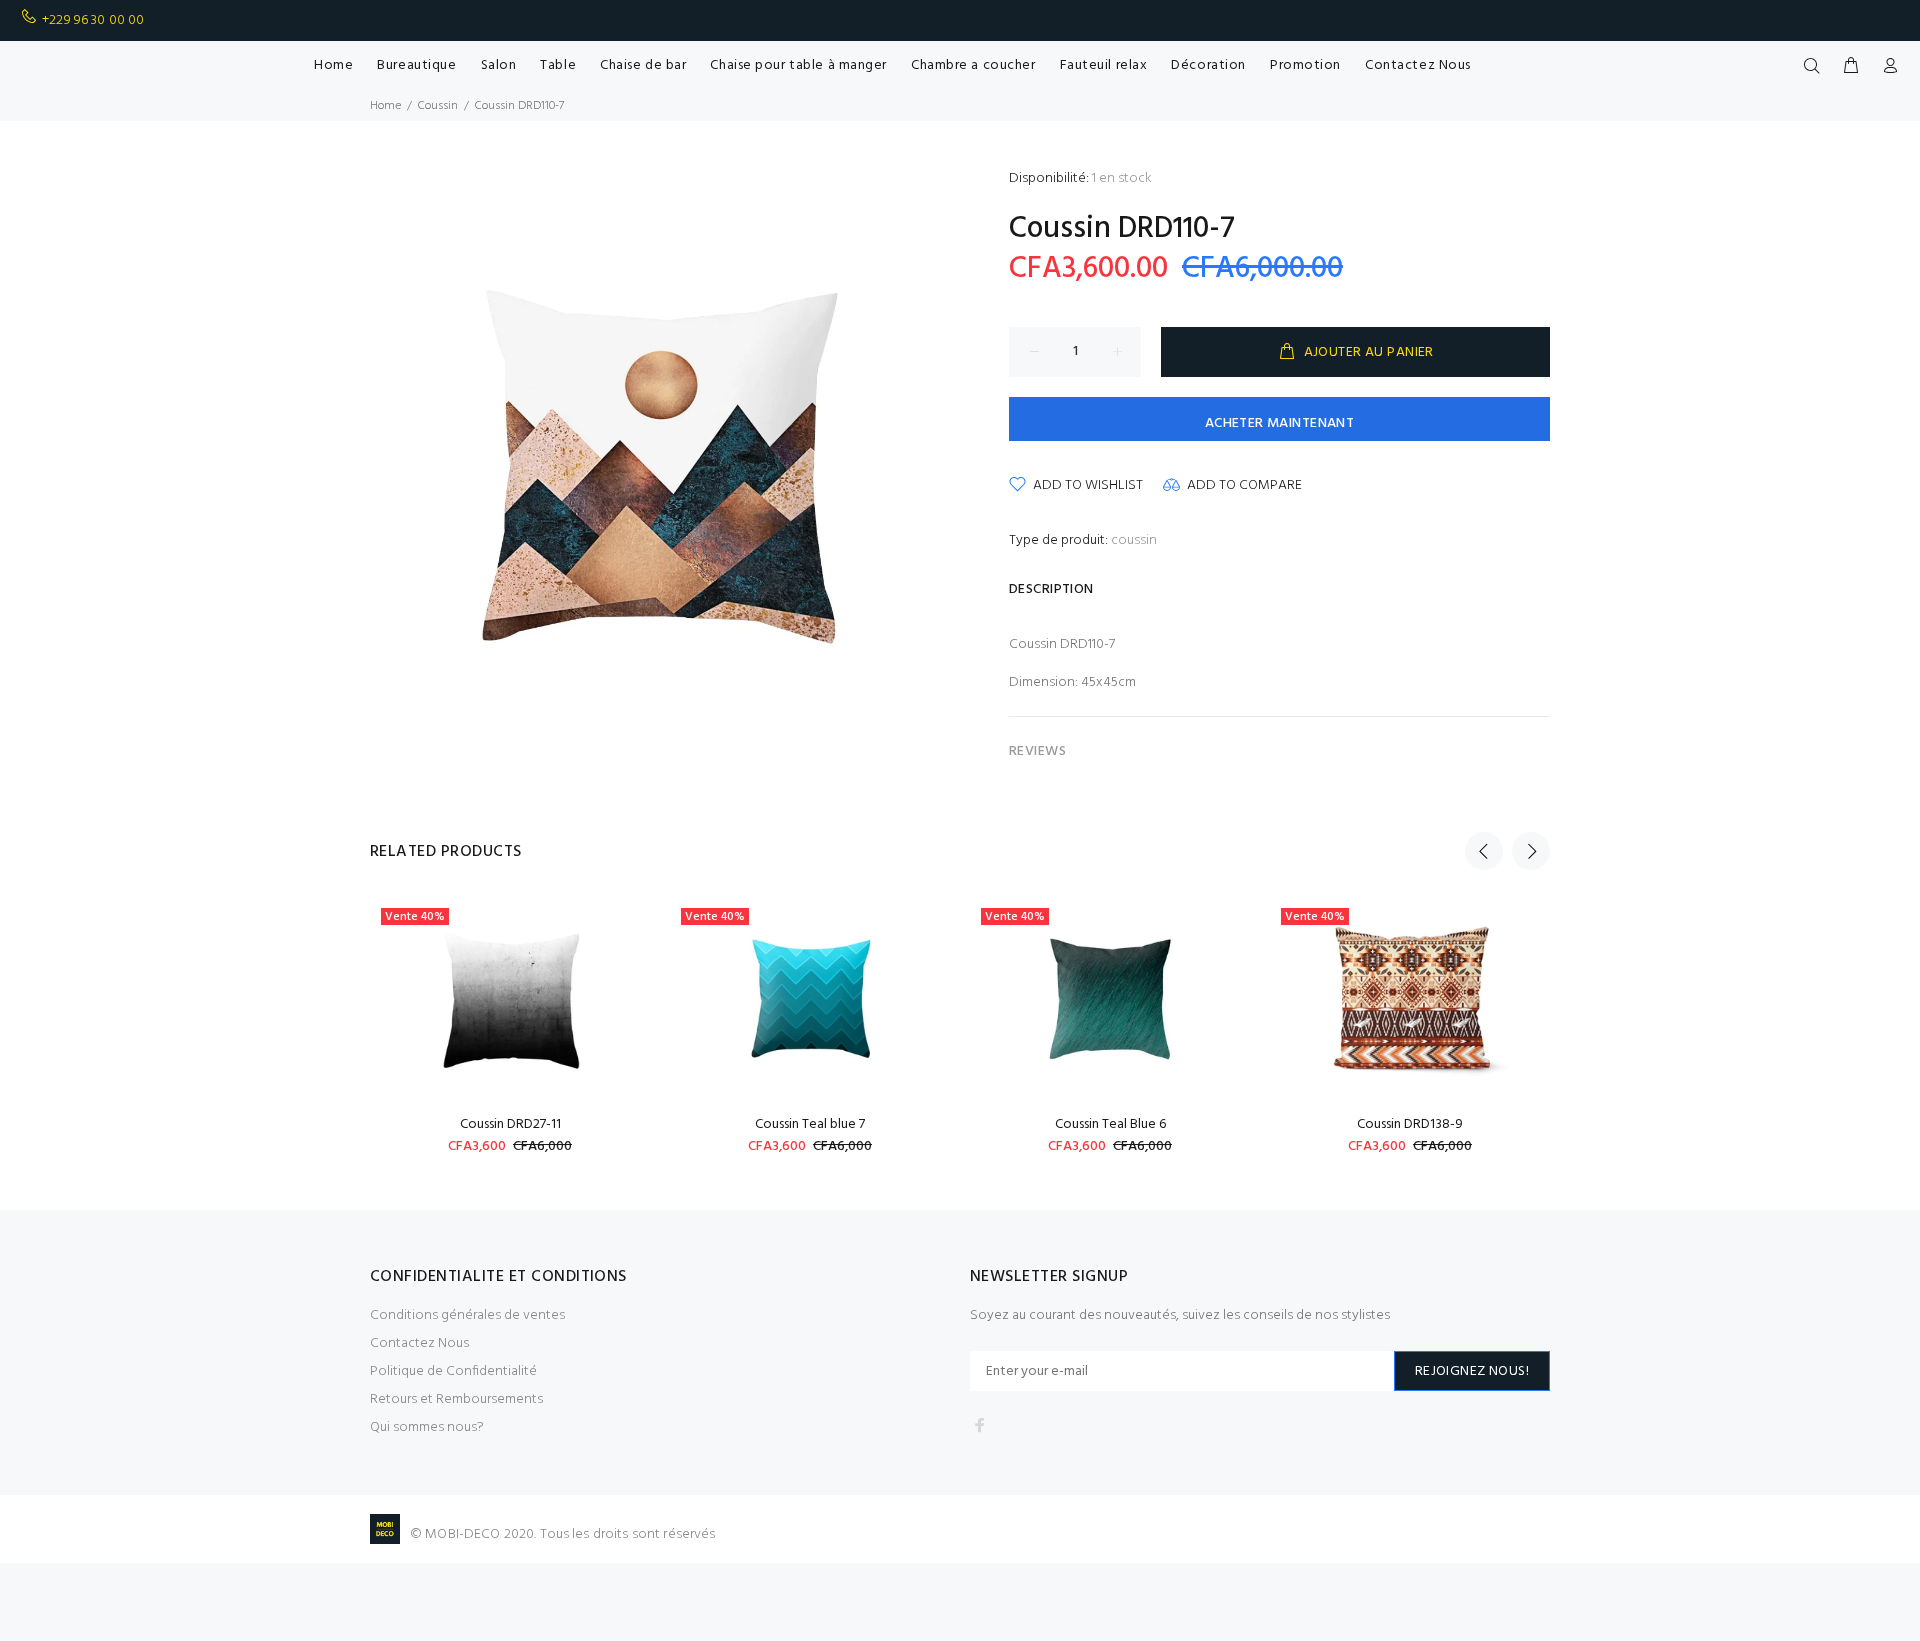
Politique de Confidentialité (453, 1371)
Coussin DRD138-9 (1410, 1124)
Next (1531, 851)
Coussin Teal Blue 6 (1110, 1124)
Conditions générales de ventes (467, 1315)
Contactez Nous (419, 1343)
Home (385, 106)
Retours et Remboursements (456, 1399)
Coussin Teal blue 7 (810, 1124)
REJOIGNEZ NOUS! (1472, 1371)
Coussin (438, 106)
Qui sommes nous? (427, 1427)
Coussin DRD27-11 (510, 1124)
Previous (1484, 851)
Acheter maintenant (1280, 423)
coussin (1134, 540)
